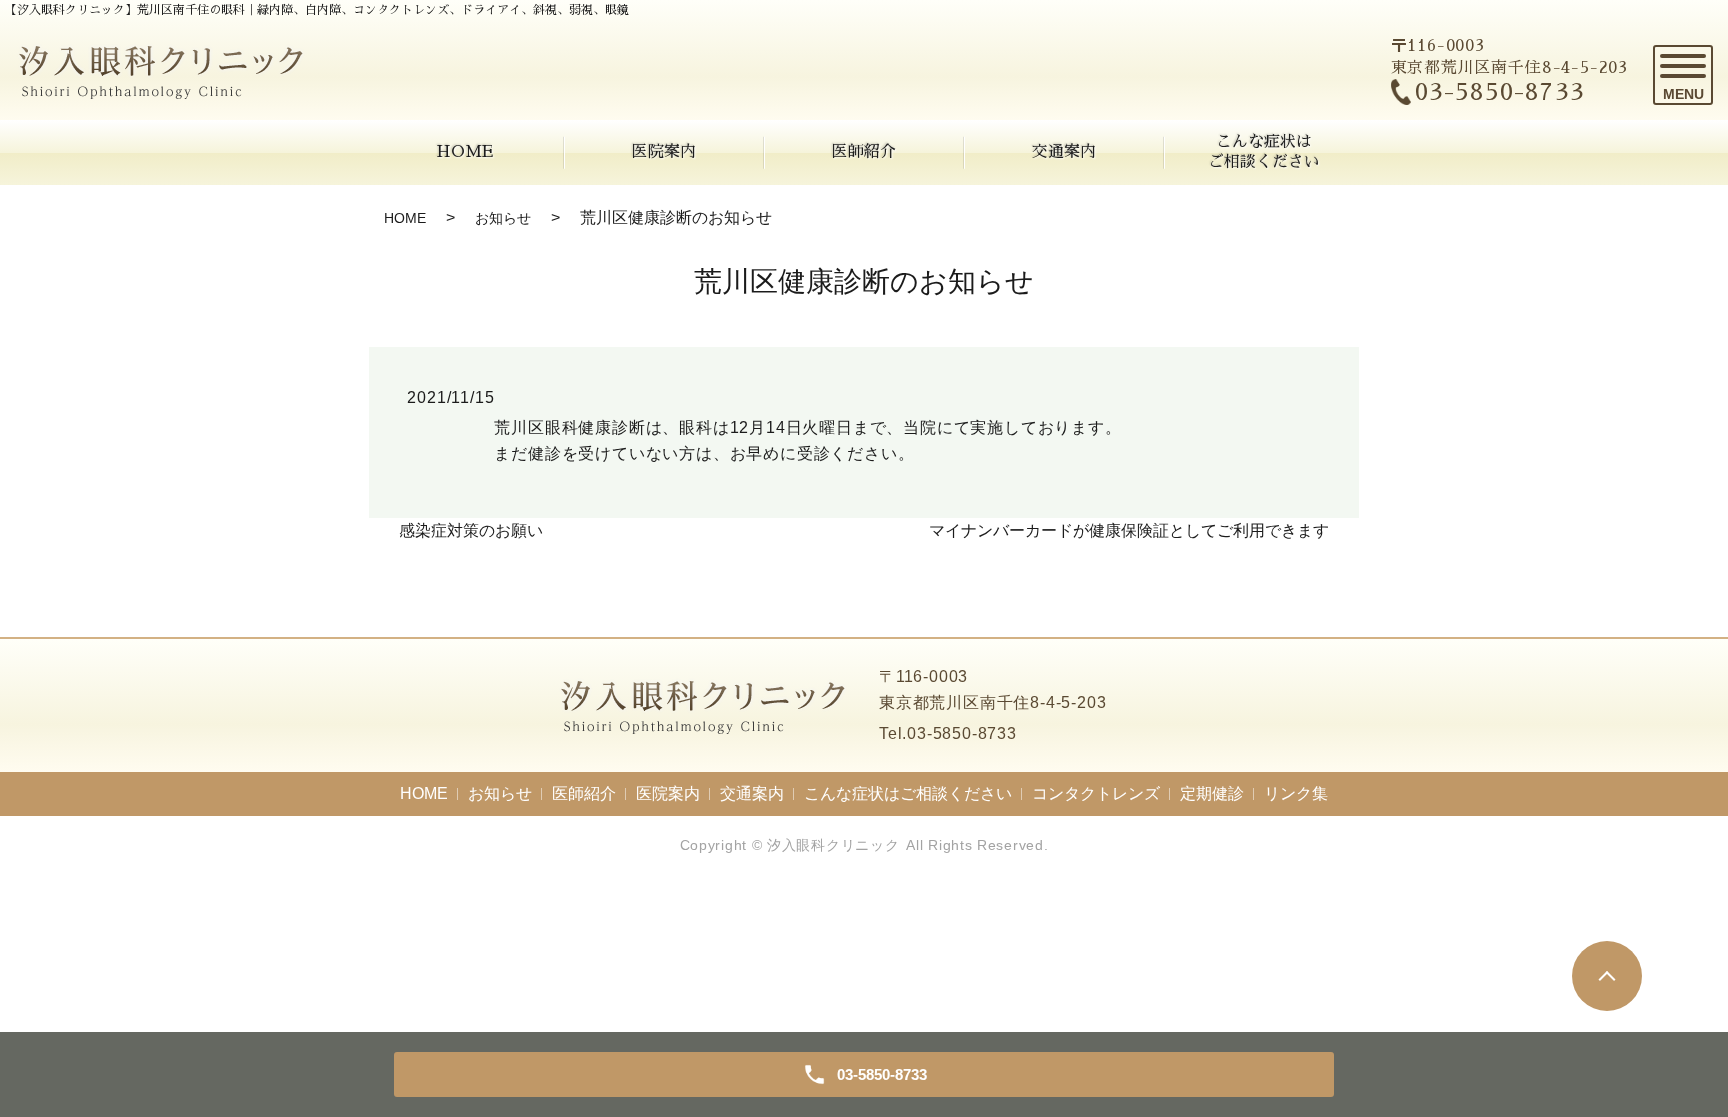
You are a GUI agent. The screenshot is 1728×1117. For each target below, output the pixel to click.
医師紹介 (864, 152)
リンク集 (1296, 793)
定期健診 (1212, 793)
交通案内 (1064, 152)
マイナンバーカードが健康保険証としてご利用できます (1129, 530)
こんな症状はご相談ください (1264, 151)
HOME (464, 152)
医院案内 (664, 152)
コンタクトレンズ (1096, 793)
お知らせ (503, 218)
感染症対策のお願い (471, 530)
